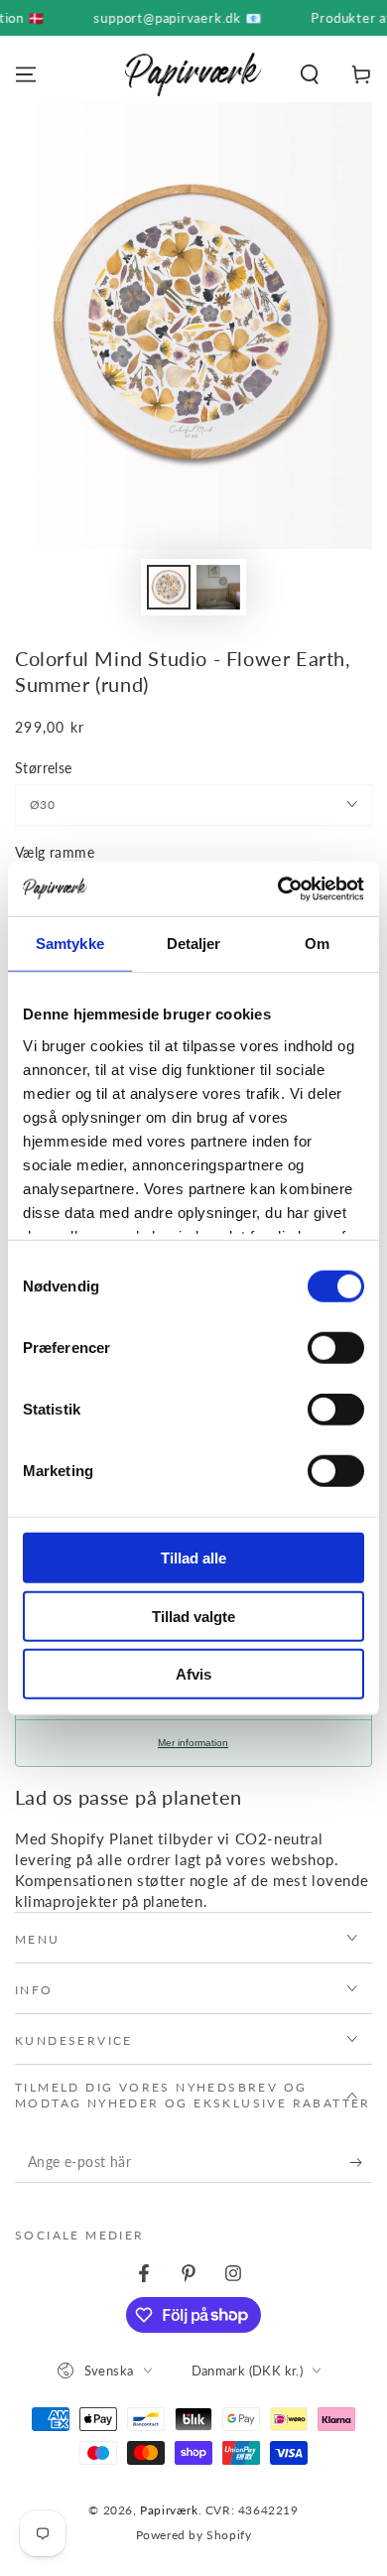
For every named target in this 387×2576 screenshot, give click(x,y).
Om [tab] (317, 944)
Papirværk (169, 2510)
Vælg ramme (55, 852)
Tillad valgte (193, 1616)
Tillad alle (193, 1558)
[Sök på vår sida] (310, 74)
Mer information (193, 1743)
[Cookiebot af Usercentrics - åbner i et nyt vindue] (278, 888)
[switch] (336, 1348)
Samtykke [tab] (70, 944)
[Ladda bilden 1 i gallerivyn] (169, 587)
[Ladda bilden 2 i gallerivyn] (218, 587)
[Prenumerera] (361, 2163)
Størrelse (44, 768)
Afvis (193, 1674)
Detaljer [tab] (194, 944)
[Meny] (26, 74)
